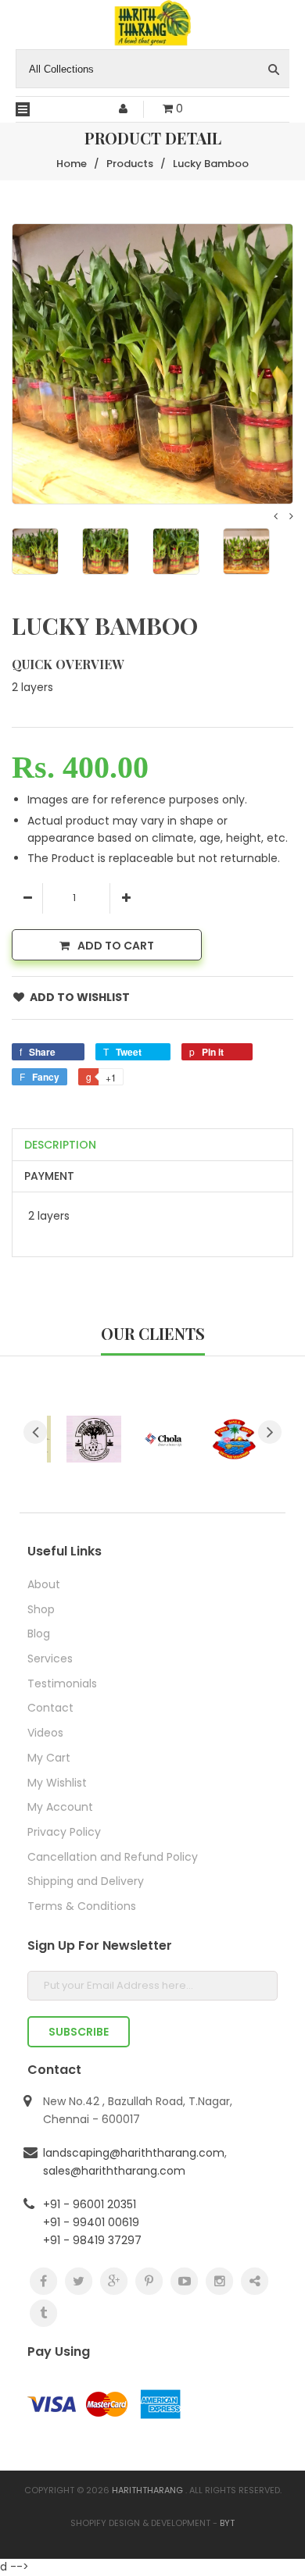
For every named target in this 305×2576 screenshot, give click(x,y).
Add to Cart (116, 946)
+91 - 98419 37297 (92, 2240)
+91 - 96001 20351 (90, 2204)
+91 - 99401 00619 (91, 2222)
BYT (227, 2523)
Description (60, 1145)
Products (130, 164)
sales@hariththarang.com (114, 2171)
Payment (49, 1176)
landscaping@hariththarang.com (134, 2153)
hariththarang (147, 2490)
